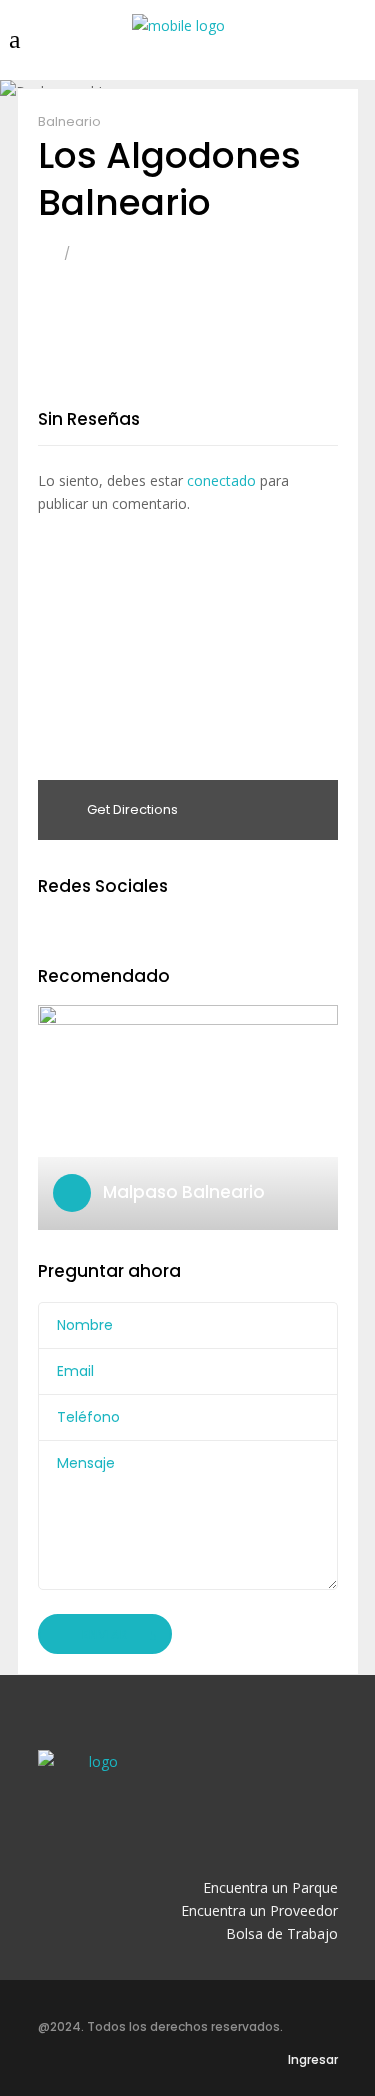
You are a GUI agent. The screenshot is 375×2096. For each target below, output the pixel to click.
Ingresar (313, 2059)
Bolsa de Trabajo (282, 1933)
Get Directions (131, 809)
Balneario (69, 121)
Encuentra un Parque (270, 1887)
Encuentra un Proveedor (259, 1910)
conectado (221, 480)
